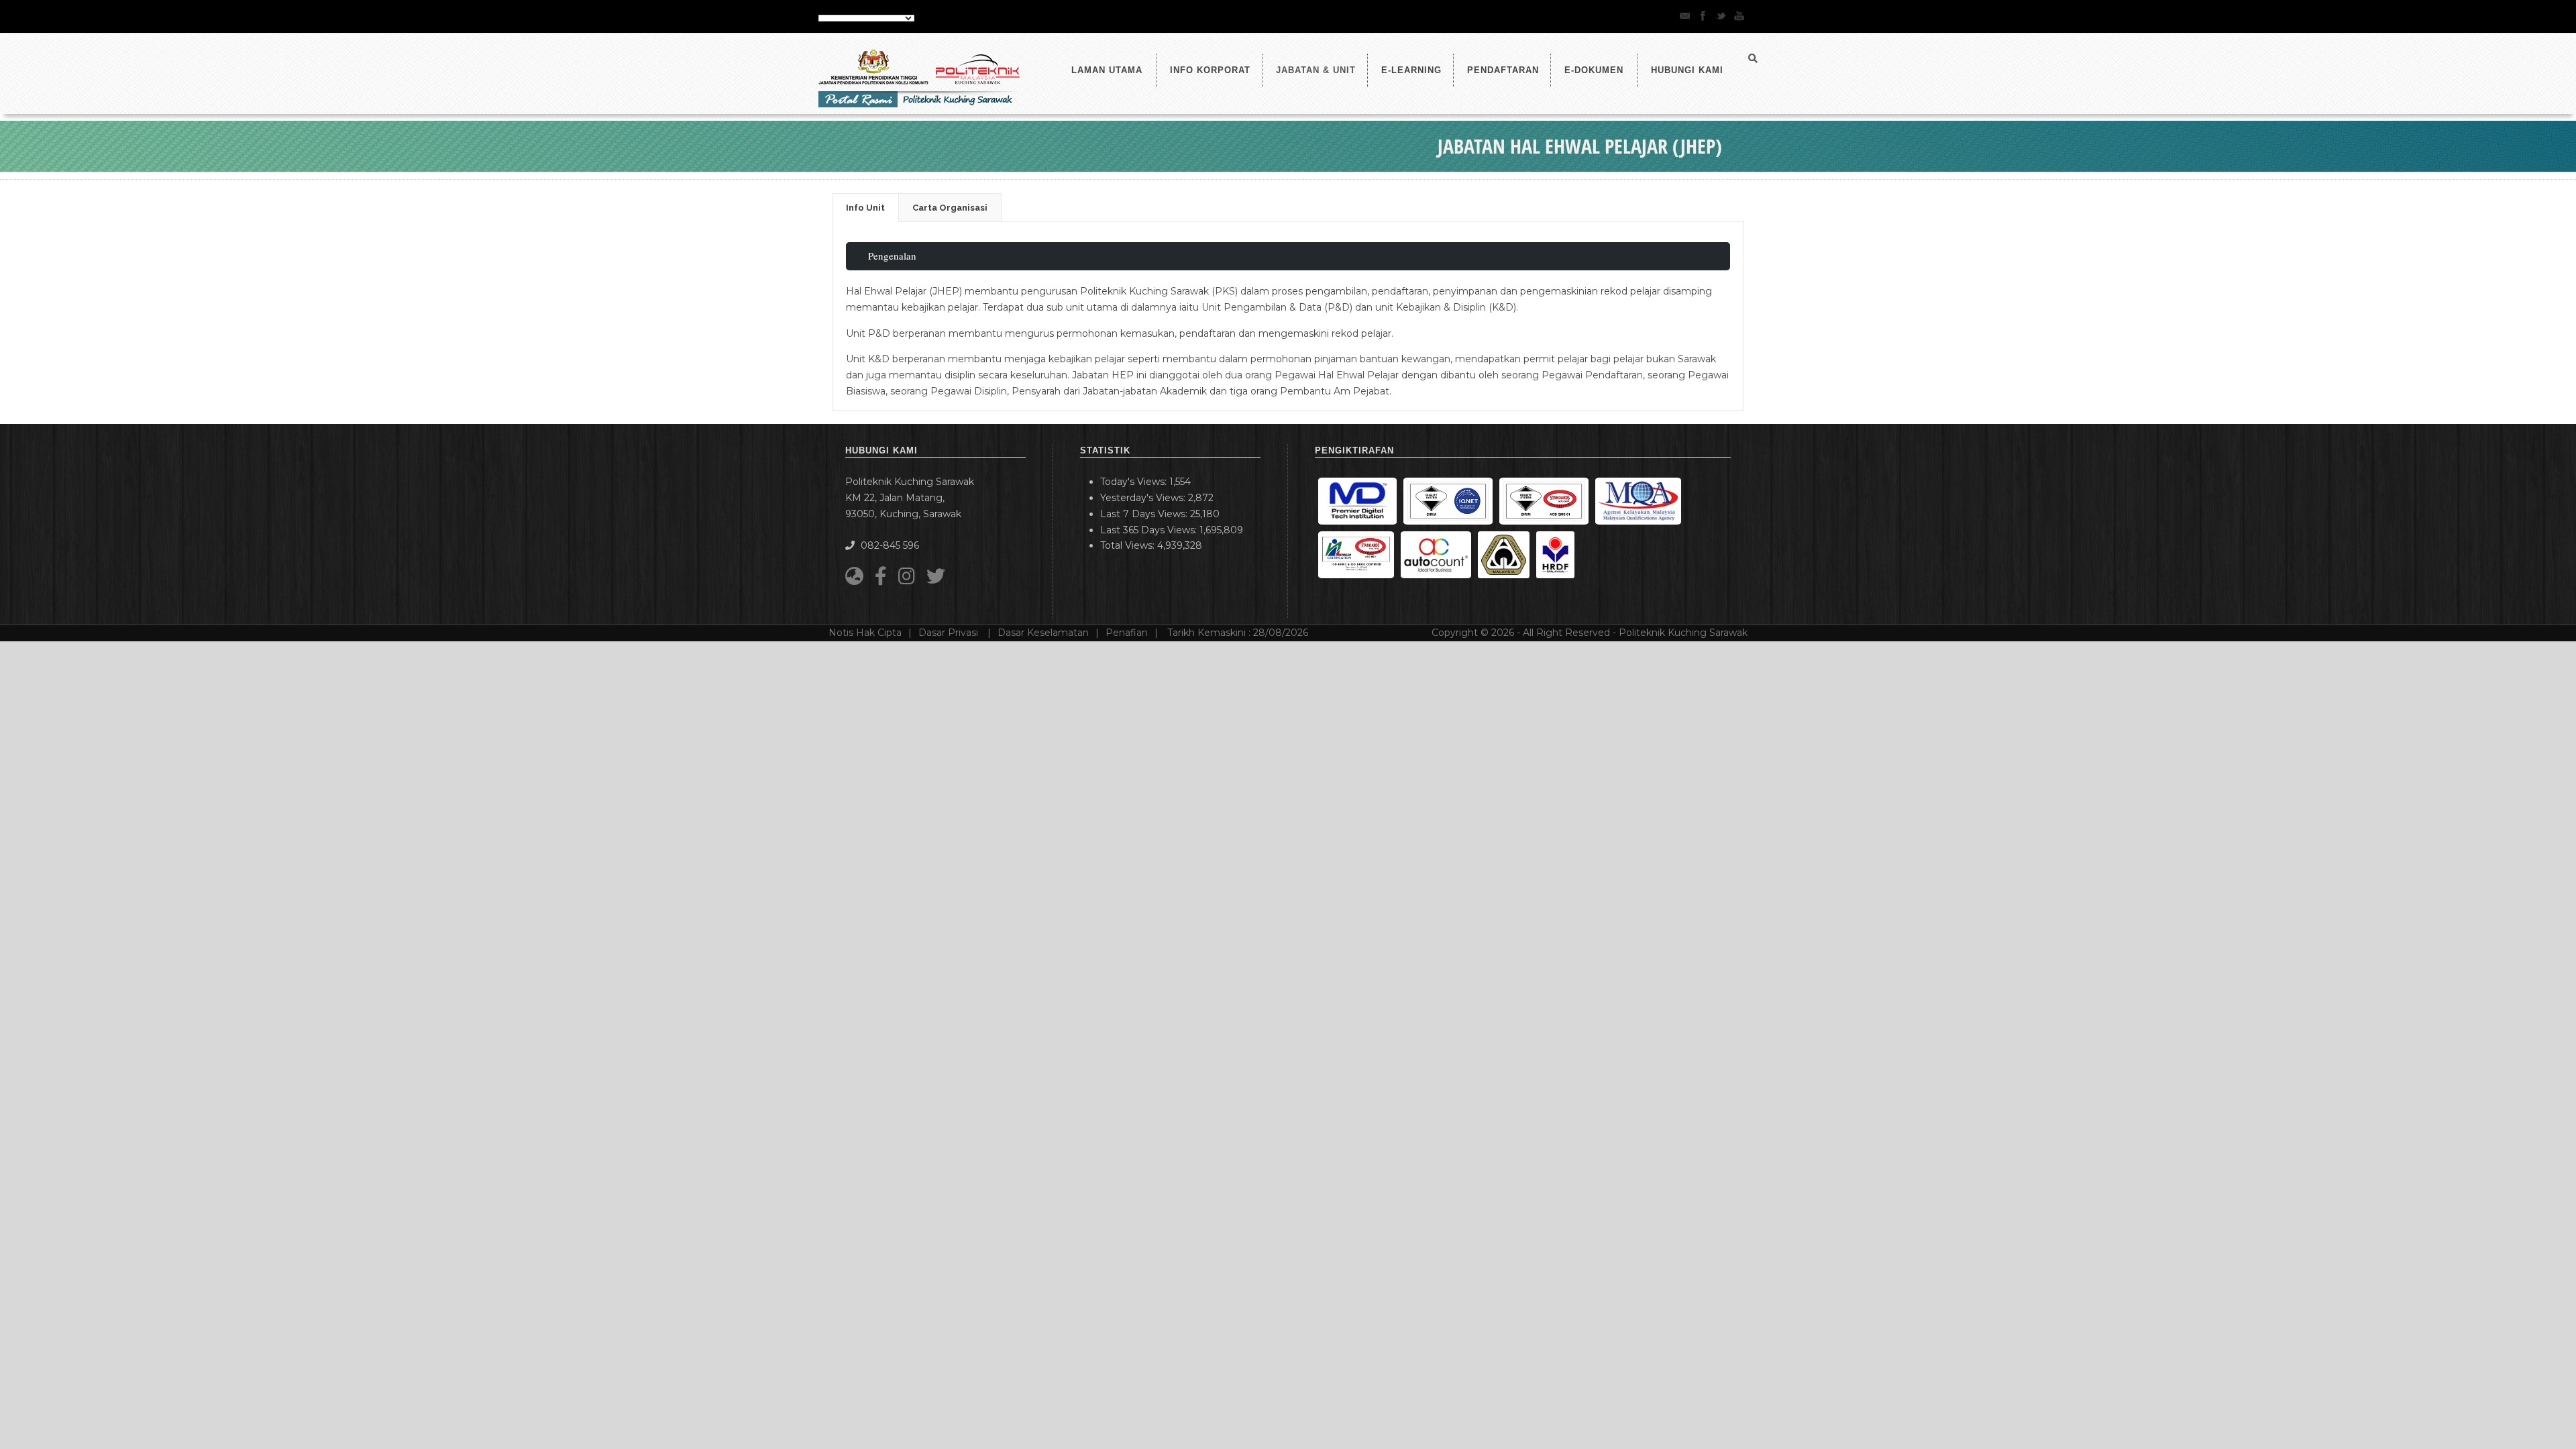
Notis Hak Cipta (865, 633)
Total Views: (1129, 545)
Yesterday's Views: (1144, 498)
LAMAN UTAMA (1107, 70)
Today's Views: (1135, 482)
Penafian (1127, 633)
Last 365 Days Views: (1150, 530)
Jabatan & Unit (1316, 70)
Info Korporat (1210, 70)
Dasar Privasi (950, 633)
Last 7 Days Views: (1145, 514)
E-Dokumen (1594, 70)
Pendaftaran (1503, 70)
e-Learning (1411, 70)
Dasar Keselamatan (1043, 633)
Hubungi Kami (1687, 70)
